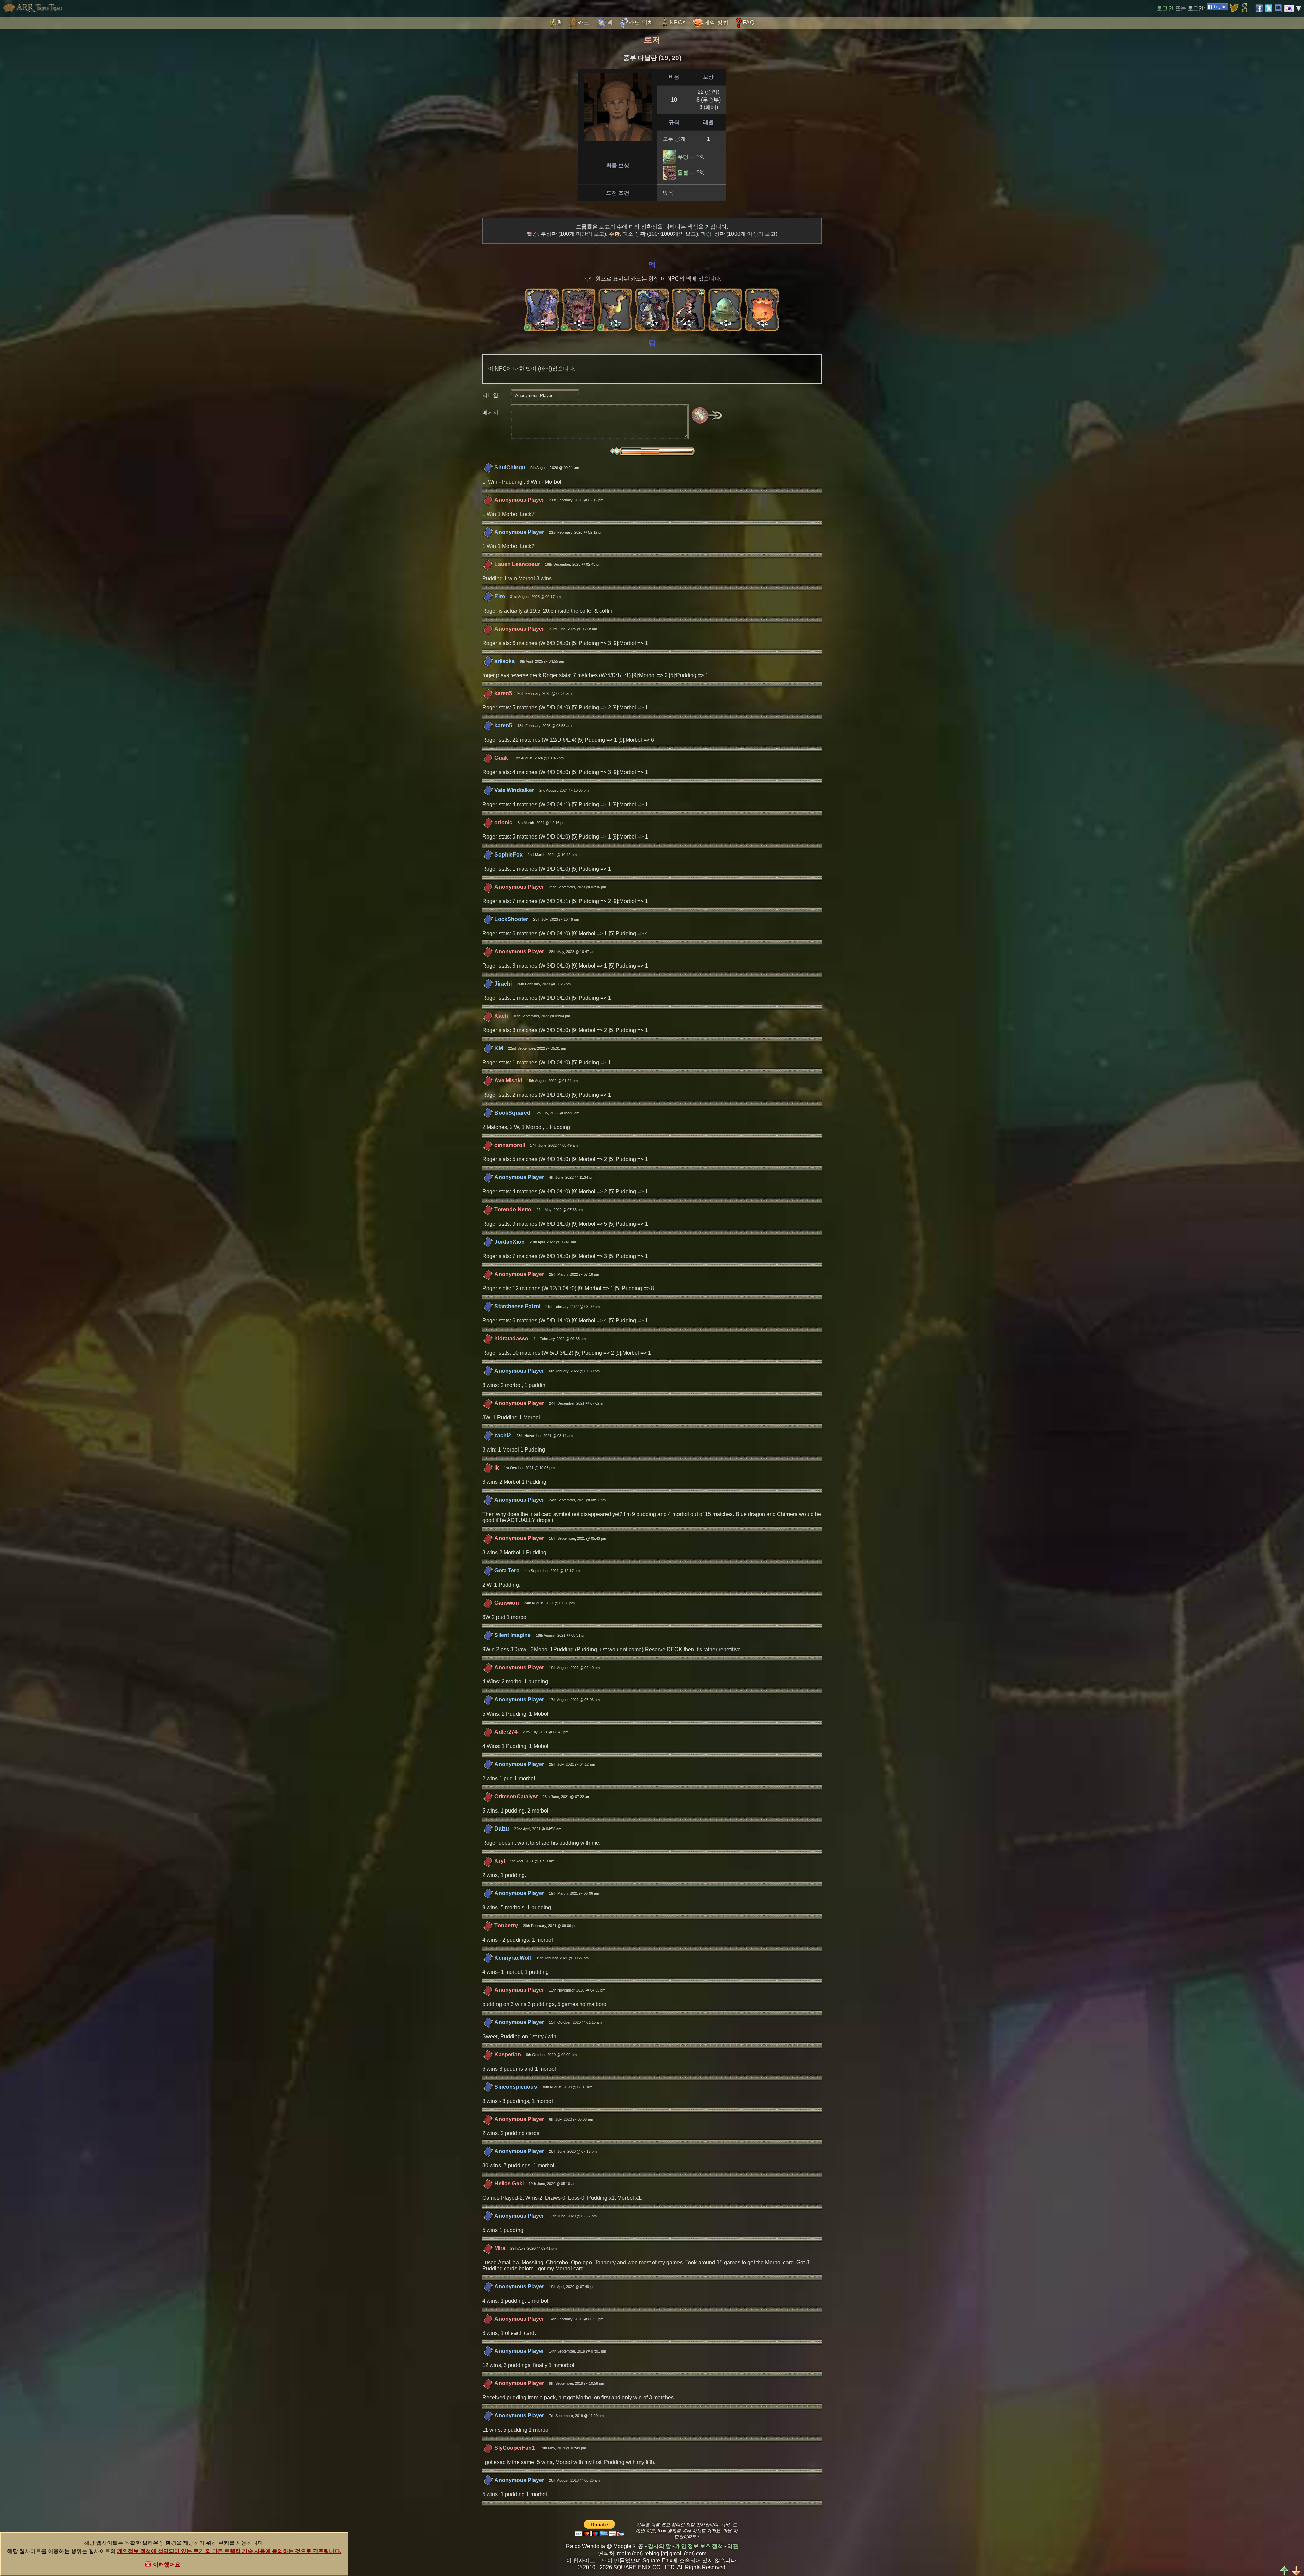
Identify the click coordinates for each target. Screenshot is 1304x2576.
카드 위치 (641, 23)
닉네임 (490, 395)
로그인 (1165, 8)
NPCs (678, 23)
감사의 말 (659, 2546)
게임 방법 (716, 23)
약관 (733, 2546)
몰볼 (683, 173)
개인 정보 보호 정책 (699, 2546)
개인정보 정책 (134, 2551)
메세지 (490, 412)
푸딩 (683, 157)
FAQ (749, 23)
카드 (584, 23)
